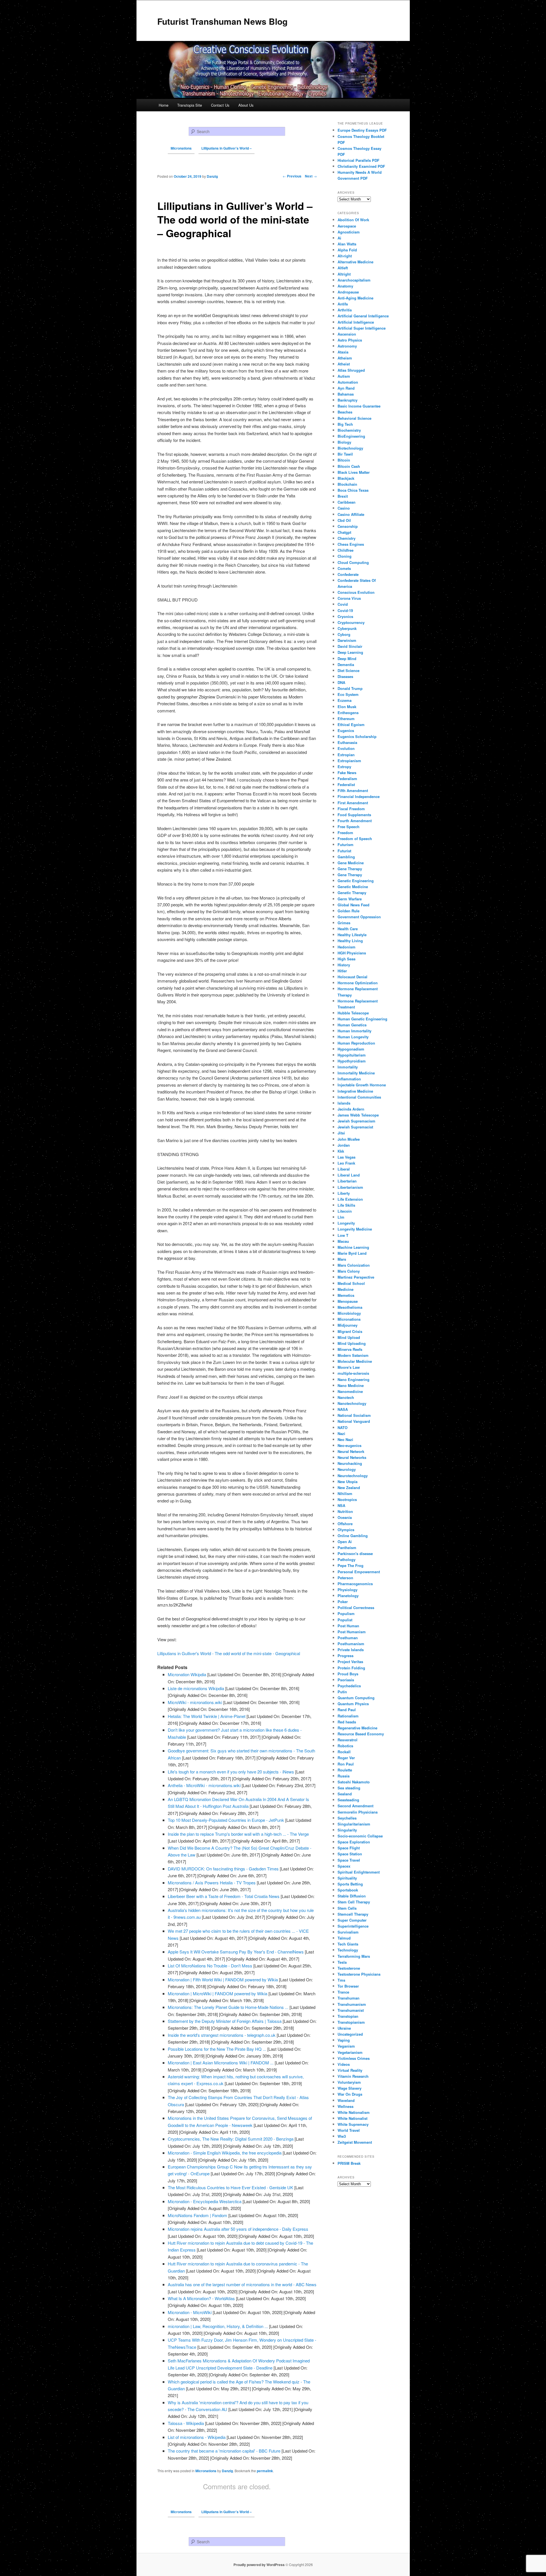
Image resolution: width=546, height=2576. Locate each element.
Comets (344, 568)
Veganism (346, 2046)
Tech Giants (348, 1944)
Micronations (206, 2471)
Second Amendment (355, 1806)
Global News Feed (353, 905)
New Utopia (348, 1482)
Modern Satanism (353, 1355)
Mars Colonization (354, 1265)
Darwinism (347, 640)
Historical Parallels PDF (358, 160)
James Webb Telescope (358, 1115)
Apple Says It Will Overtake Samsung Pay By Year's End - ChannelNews (236, 1952)
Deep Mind (347, 659)
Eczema (345, 700)
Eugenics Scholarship (357, 736)
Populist (345, 1620)
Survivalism (348, 1932)
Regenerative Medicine (357, 1728)
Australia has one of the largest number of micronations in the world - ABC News (242, 2284)
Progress (346, 1656)
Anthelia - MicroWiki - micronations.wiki (204, 1785)
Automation (348, 382)
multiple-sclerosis (353, 1373)
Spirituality (347, 1878)
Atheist (344, 364)
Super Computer (352, 1920)
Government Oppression (359, 917)
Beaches (345, 412)
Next (311, 176)
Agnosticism (349, 232)
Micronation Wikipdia (187, 1674)
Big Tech (345, 424)
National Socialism (354, 1415)
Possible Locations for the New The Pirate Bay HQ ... (217, 2049)
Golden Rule (349, 911)
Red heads (347, 1722)
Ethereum (346, 719)
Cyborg (344, 634)
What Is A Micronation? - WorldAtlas (201, 2298)
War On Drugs (350, 2094)
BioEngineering (351, 436)
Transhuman (349, 1998)
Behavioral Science (354, 418)
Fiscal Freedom (351, 809)
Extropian (346, 755)
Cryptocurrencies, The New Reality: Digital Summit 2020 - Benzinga (231, 2139)
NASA (343, 1409)
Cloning (345, 556)
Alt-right (345, 256)
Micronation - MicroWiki (190, 2312)
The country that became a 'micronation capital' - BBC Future (224, 2451)
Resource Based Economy (361, 1734)
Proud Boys (348, 1674)
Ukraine (344, 2028)
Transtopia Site (190, 105)
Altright (344, 274)
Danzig (227, 2471)
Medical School (351, 1283)
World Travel (349, 2130)
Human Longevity (353, 1037)
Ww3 (342, 2136)
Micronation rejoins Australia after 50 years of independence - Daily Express (238, 2229)
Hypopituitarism (352, 1055)
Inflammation (349, 1079)
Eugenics (346, 730)
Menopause (348, 1301)
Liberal (344, 1169)
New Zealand (349, 1487)
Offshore (345, 1524)
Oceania (345, 1517)
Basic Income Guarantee (359, 406)
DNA (341, 682)
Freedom (345, 833)
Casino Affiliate (351, 514)
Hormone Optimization (358, 983)
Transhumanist (351, 2010)
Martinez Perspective (356, 1277)
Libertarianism (350, 1187)
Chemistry (347, 538)
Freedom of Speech (355, 839)
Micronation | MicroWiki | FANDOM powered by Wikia (218, 1993)
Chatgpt (344, 532)
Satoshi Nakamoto (354, 1782)
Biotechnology (350, 448)
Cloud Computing (353, 562)
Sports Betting (350, 1884)
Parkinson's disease (355, 1553)
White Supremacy (353, 2124)
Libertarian (347, 1181)
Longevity (346, 1223)
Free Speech (349, 827)
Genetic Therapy (352, 893)
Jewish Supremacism (356, 1121)
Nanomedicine (350, 1391)
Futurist (344, 851)
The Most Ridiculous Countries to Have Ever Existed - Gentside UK (230, 2187)
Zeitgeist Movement (355, 2142)
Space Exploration (354, 1842)
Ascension (347, 334)
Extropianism (349, 761)
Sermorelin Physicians (358, 1812)
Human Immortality (354, 1031)
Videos (344, 2064)
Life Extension (350, 1199)
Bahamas (346, 394)
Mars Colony (349, 1271)
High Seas (347, 959)
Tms (341, 1980)
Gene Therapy (350, 869)
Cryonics (345, 616)
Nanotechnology (352, 1403)
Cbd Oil (344, 520)
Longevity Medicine (355, 1229)
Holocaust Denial (352, 977)
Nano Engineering (353, 1379)
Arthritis (345, 310)
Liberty (344, 1193)
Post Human (348, 1626)
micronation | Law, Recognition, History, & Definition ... (218, 2326)
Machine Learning (353, 1247)
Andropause (348, 292)
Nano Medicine (351, 1385)
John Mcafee (349, 1139)
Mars (342, 1259)
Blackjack (346, 478)
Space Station (350, 1854)
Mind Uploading (352, 1343)
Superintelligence (353, 1926)
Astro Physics (350, 340)
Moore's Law (349, 1367)
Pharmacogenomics (355, 1584)
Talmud (344, 1938)
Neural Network (351, 1451)
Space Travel (349, 1860)
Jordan (344, 1145)
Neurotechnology (353, 1476)
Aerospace (347, 226)
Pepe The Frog (350, 1565)
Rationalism (348, 1716)
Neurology (347, 1469)
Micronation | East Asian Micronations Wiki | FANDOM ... (221, 2063)
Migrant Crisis (350, 1331)
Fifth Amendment (353, 790)
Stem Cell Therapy (354, 1902)
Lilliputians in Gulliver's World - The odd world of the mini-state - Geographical (229, 1653)
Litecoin (345, 1211)
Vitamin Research (353, 2076)
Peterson (345, 1578)
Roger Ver (346, 1758)
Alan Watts (347, 244)
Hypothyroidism (352, 1061)
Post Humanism (352, 1632)
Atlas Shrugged (351, 370)
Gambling (346, 857)
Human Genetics (352, 1025)
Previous (292, 176)
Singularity (347, 1830)
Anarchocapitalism (354, 280)
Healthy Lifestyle (352, 935)
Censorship (348, 526)
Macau (343, 1241)
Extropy (344, 767)
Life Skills (346, 1205)
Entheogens (348, 713)
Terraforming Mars (354, 1956)
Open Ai (345, 1542)
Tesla (342, 1962)
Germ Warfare (350, 899)
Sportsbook (348, 1890)
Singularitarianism (354, 1824)
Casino (344, 508)
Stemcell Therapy (353, 1914)
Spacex (344, 1866)
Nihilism (345, 1493)
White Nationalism (354, 2112)
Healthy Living (350, 941)
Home (164, 105)
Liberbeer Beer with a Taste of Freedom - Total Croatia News (224, 1896)
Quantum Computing (356, 1698)
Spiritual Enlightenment (359, 1872)
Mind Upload (349, 1337)
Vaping (344, 2040)
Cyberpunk (347, 628)
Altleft (343, 268)
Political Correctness (356, 1608)
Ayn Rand (346, 388)
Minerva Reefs (350, 1349)
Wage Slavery (349, 2088)
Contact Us (220, 105)
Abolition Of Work (353, 220)
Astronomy (347, 346)
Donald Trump (350, 688)
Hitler (342, 971)
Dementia (346, 664)
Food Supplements (354, 815)
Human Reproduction (356, 1043)
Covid (343, 604)
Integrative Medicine (355, 1091)
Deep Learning (350, 652)
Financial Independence (359, 796)
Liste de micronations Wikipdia (196, 1688)
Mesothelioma (350, 1307)
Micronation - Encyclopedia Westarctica (205, 2201)
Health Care (348, 929)
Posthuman (348, 1638)
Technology (348, 1950)
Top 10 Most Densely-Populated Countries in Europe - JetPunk (226, 1820)
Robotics (345, 1746)
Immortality (348, 1067)
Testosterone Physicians (359, 1974)
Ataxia (343, 352)
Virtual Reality (350, 2070)
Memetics (346, 1295)
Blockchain (347, 484)
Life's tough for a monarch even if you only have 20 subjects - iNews (231, 1772)
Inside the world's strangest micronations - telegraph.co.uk (222, 2035)
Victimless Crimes (354, 2058)
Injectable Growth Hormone (362, 1085)
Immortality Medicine (356, 1073)
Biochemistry (349, 430)
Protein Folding (351, 1668)
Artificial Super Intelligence (362, 328)
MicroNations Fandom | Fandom (197, 2215)
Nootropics (347, 1499)
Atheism (345, 358)
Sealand (345, 1794)
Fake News (347, 773)
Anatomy (345, 286)
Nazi (341, 1433)
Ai (339, 238)
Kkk (341, 1151)
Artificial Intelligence (356, 322)
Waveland (346, 2100)
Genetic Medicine (353, 887)
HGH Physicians (352, 953)
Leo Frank (346, 1163)
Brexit (343, 496)
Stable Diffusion (352, 1896)
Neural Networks (352, 1457)
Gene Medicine (351, 863)
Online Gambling (353, 1536)
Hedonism (347, 947)
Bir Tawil (345, 454)
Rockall (344, 1752)
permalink (265, 2471)
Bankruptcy (348, 400)
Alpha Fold (347, 250)
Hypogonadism (351, 1049)
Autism (344, 376)
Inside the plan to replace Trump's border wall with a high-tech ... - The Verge (238, 1834)
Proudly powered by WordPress (259, 2565)
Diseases (345, 676)
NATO (343, 1427)
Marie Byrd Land (352, 1253)
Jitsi (341, 1133)
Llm (341, 1217)
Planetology (348, 1596)
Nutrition (345, 1511)
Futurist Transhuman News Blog (222, 21)
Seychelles (347, 1818)
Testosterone (349, 1968)
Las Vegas (347, 1157)
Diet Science (349, 670)
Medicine (346, 1289)
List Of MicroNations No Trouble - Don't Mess (210, 1966)
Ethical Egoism (351, 724)
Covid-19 (345, 610)
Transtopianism (351, 2022)
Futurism (346, 844)
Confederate (348, 574)
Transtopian (348, 2016)
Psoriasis (346, 1680)
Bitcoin (344, 460)
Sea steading (349, 1788)
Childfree (346, 550)
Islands (344, 1103)
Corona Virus (349, 598)
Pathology (347, 1559)
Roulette (345, 1770)
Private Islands (351, 1650)
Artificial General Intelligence (363, 316)
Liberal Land (349, 1175)
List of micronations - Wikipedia (197, 2437)
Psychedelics (349, 1686)
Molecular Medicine (355, 1361)
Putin (342, 1692)
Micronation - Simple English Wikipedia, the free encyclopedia (225, 2153)
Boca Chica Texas (353, 490)
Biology (344, 442)
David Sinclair (350, 646)
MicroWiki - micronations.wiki (195, 1702)
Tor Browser (348, 1986)
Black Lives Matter (354, 472)
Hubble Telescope (353, 1013)
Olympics (346, 1530)
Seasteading (348, 1800)
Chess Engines (351, 544)
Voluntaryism (349, 2082)
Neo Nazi (345, 1439)
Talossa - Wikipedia (186, 2423)
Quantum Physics (353, 1704)
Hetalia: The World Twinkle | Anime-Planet (207, 1716)
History (344, 965)
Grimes (344, 923)
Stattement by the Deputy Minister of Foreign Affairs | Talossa (225, 2021)
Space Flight (349, 1848)
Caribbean (347, 502)
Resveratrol (348, 1740)
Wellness (346, 2106)
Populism (346, 1613)
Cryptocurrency (351, 622)
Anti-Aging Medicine (355, 298)
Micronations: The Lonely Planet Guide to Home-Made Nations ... (228, 2007)
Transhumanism (352, 2004)
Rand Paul (347, 1710)
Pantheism (347, 1548)
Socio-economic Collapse (360, 1836)
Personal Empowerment (359, 1572)
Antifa (343, 304)
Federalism (347, 779)
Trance (343, 1992)
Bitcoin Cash (349, 466)
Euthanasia (347, 742)
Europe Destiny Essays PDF (362, 130)
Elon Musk (347, 707)
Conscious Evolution (356, 592)
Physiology (348, 1590)
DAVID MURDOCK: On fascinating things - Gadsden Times (223, 1869)
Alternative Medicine (355, 262)
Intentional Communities (359, 1097)
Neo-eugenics (349, 1445)
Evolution (346, 748)
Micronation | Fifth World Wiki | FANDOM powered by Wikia (223, 1979)
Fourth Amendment (355, 821)
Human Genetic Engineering (362, 1019)
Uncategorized (350, 2034)
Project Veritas (350, 1662)
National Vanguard (354, 1421)
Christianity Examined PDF (361, 166)
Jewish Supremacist (355, 1127)
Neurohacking (350, 1463)
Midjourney (348, 1325)
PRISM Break (349, 2163)
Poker (343, 1602)
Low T (343, 1235)
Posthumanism (351, 1644)
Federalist (346, 784)
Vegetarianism (350, 2052)
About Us (246, 105)
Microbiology (349, 1313)
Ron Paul (346, 1764)
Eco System (348, 694)
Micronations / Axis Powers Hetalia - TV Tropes (212, 1883)
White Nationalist (352, 2118)
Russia (344, 1776)
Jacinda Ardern (351, 1109)
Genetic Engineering (356, 881)
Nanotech (346, 1397)
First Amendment (353, 803)
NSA (341, 1505)
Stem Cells (347, 1908)
